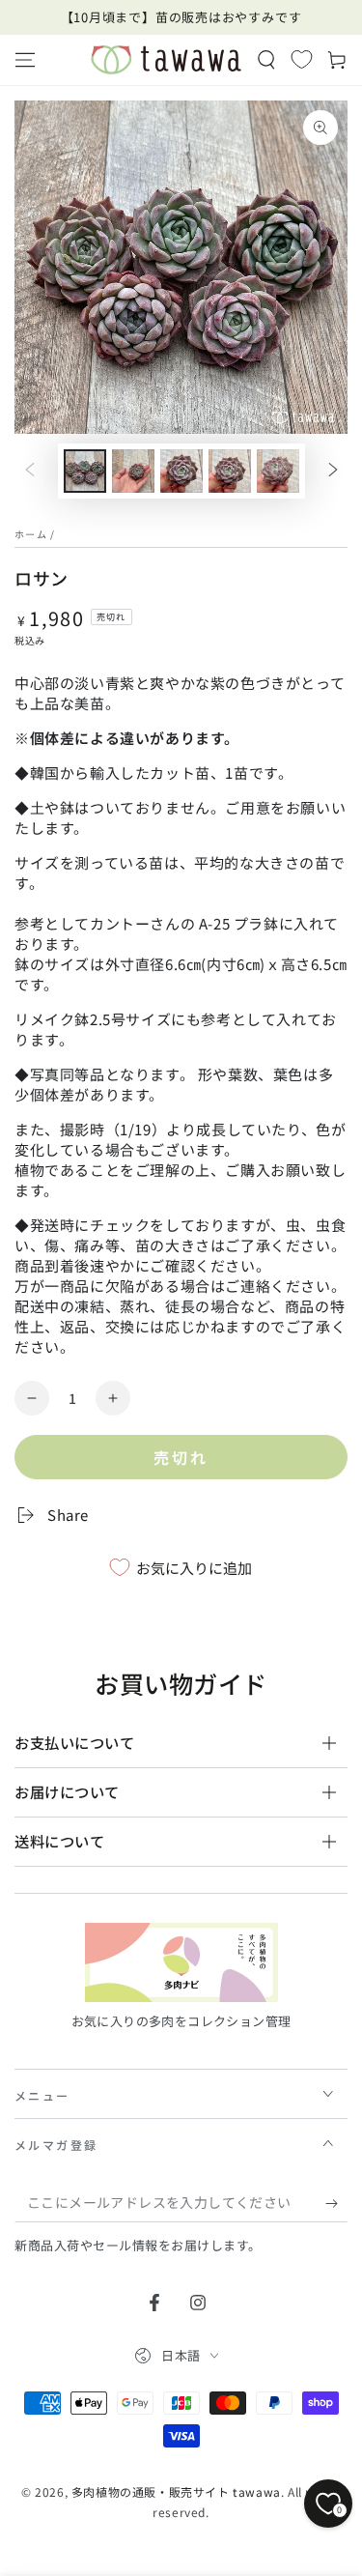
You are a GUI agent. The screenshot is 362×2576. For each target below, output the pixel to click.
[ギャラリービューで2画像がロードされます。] (133, 471)
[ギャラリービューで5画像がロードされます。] (278, 471)
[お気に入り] (302, 59)
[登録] (336, 2203)
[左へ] (30, 472)
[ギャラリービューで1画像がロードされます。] (85, 471)
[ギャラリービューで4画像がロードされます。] (230, 471)
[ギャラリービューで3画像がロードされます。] (181, 471)
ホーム (31, 534)
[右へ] (333, 472)
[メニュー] (25, 60)
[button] (266, 60)
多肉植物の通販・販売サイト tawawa (176, 2491)
